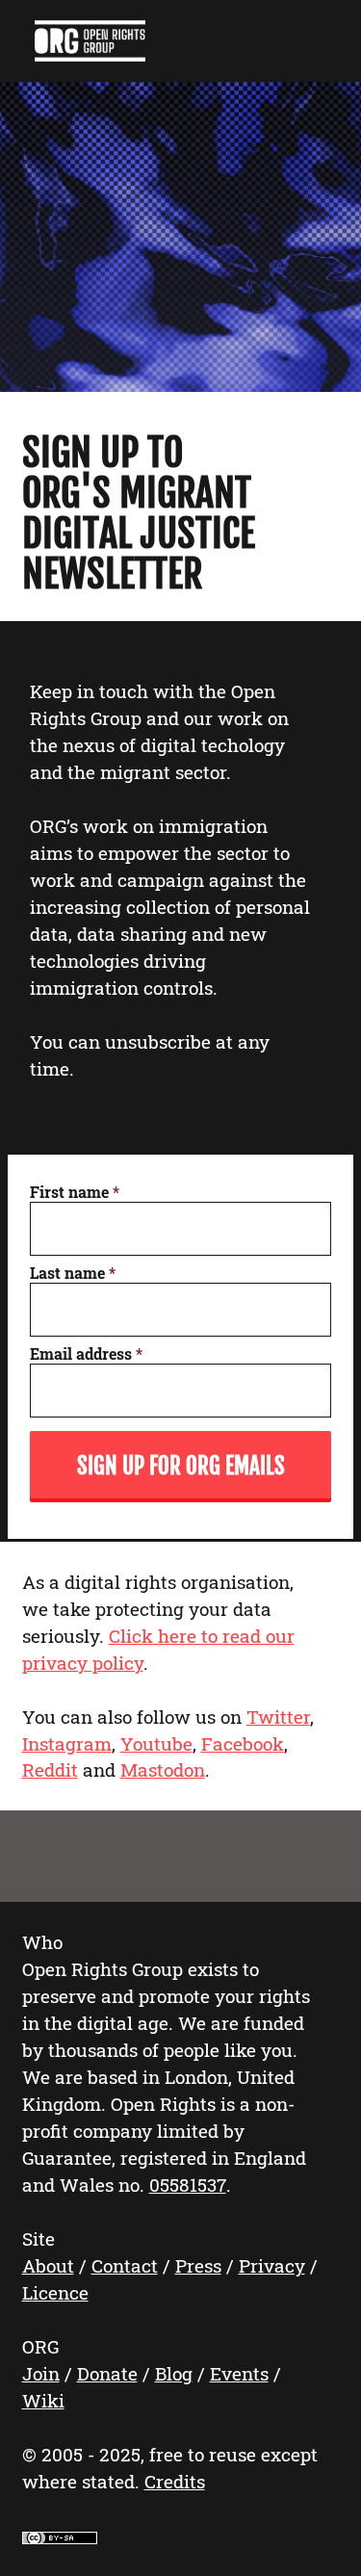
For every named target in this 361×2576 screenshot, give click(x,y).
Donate (107, 2373)
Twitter (278, 1717)
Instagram (67, 1743)
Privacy (272, 2265)
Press (198, 2265)
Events (239, 2373)
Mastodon (163, 1769)
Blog (174, 2373)
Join (41, 2373)
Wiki (43, 2400)
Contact (125, 2265)
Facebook (243, 1743)
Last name (73, 1273)
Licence (55, 2292)
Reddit (50, 1769)
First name (75, 1192)
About (48, 2265)
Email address (86, 1353)
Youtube (156, 1743)
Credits (175, 2481)
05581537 (188, 2185)
